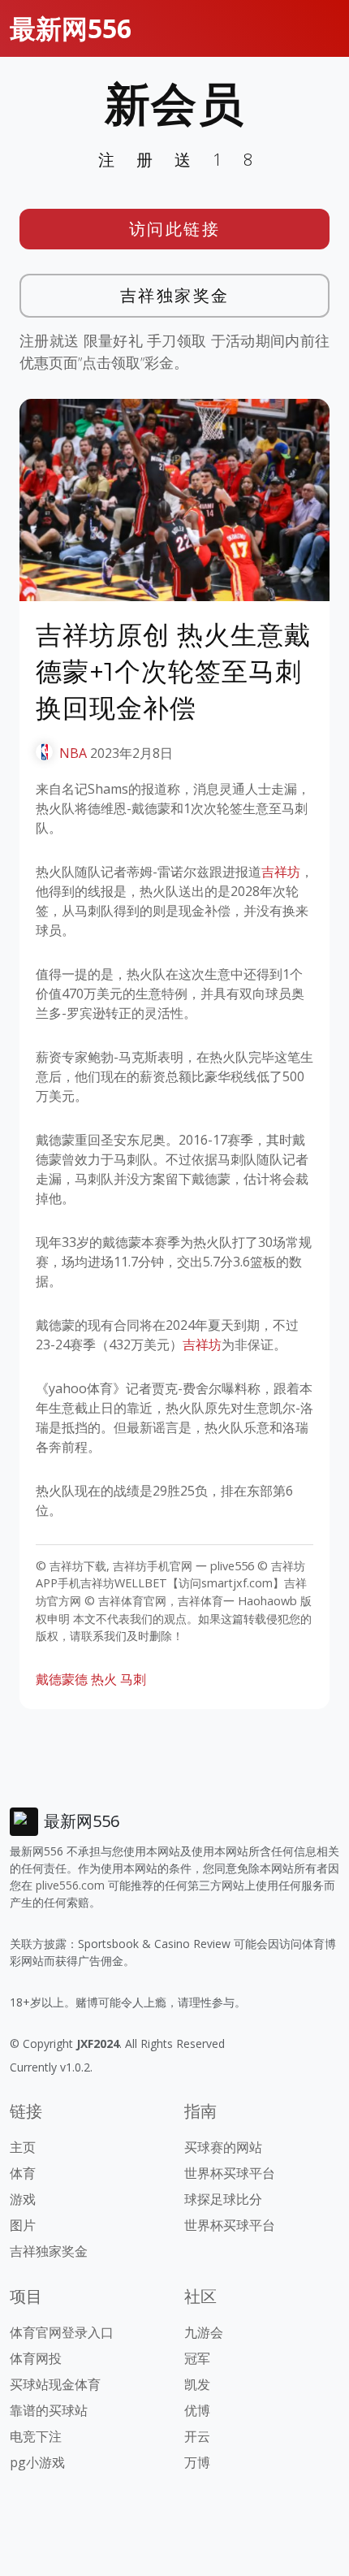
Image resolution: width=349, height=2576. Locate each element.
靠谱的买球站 (49, 2410)
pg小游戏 (37, 2462)
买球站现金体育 (55, 2384)
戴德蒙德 (62, 1679)
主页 (23, 2147)
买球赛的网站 (223, 2147)
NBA (73, 753)
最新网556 (71, 28)
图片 (23, 2225)
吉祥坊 (281, 872)
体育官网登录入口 (62, 2332)
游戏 (23, 2199)
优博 (197, 2410)
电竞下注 (36, 2436)
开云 (197, 2436)
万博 (197, 2462)
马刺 (133, 1679)
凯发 (197, 2384)
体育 (23, 2173)
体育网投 (36, 2358)
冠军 (197, 2358)
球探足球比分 (223, 2199)
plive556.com (70, 1885)
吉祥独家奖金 (175, 295)
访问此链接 (175, 229)
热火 (104, 1679)
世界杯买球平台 (230, 2173)
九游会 (204, 2332)
